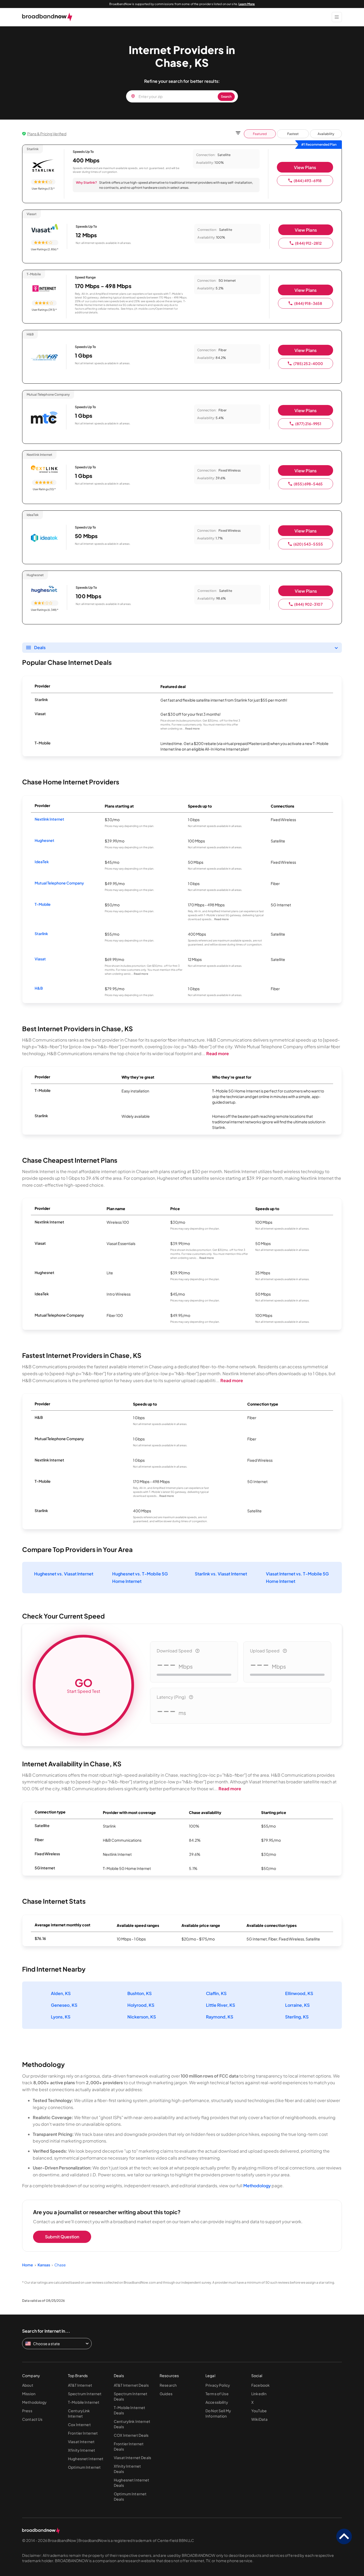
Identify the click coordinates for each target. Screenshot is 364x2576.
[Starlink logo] (43, 166)
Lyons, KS (61, 2017)
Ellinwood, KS (299, 1993)
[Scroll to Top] (344, 2537)
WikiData (259, 2419)
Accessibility (217, 2402)
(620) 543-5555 (308, 544)
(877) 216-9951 (308, 424)
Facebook (260, 2385)
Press (27, 2411)
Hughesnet (45, 840)
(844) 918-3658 (308, 303)
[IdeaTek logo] (44, 538)
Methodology (257, 2186)
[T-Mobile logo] (44, 289)
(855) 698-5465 (308, 484)
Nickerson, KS (142, 2017)
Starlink (41, 933)
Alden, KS (61, 1993)
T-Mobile (43, 904)
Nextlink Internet (49, 819)
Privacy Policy (218, 2385)
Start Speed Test (84, 1685)
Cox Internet (79, 2425)
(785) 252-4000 (308, 363)
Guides (166, 2394)
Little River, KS (221, 2005)
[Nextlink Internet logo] (44, 469)
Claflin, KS (216, 1993)
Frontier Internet (83, 2433)
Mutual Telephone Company (59, 883)
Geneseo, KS (64, 2005)
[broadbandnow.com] (47, 17)
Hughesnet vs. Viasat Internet (64, 1574)
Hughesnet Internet (86, 2459)
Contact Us (32, 2419)
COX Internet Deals (131, 2435)
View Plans (305, 167)
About (28, 2385)
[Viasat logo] (45, 229)
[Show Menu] (337, 17)
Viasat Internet (81, 2442)
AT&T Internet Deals (131, 2385)
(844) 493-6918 (308, 181)
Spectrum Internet (85, 2394)
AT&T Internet (80, 2385)
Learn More (247, 4)
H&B (39, 988)
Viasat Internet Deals (132, 2458)
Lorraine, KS (297, 2005)
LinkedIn (259, 2394)
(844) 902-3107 (308, 604)
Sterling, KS (297, 2017)
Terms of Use (217, 2394)
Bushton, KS (139, 1993)
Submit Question (62, 2237)
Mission (29, 2394)
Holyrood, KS (141, 2005)
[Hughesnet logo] (45, 590)
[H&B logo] (44, 358)
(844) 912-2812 (308, 243)
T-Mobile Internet (84, 2402)
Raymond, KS (220, 2017)
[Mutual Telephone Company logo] (44, 418)
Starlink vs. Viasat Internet (221, 1574)
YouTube (259, 2411)
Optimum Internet (84, 2467)
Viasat (40, 959)
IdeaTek (42, 862)
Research (168, 2385)
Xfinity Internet (82, 2450)
